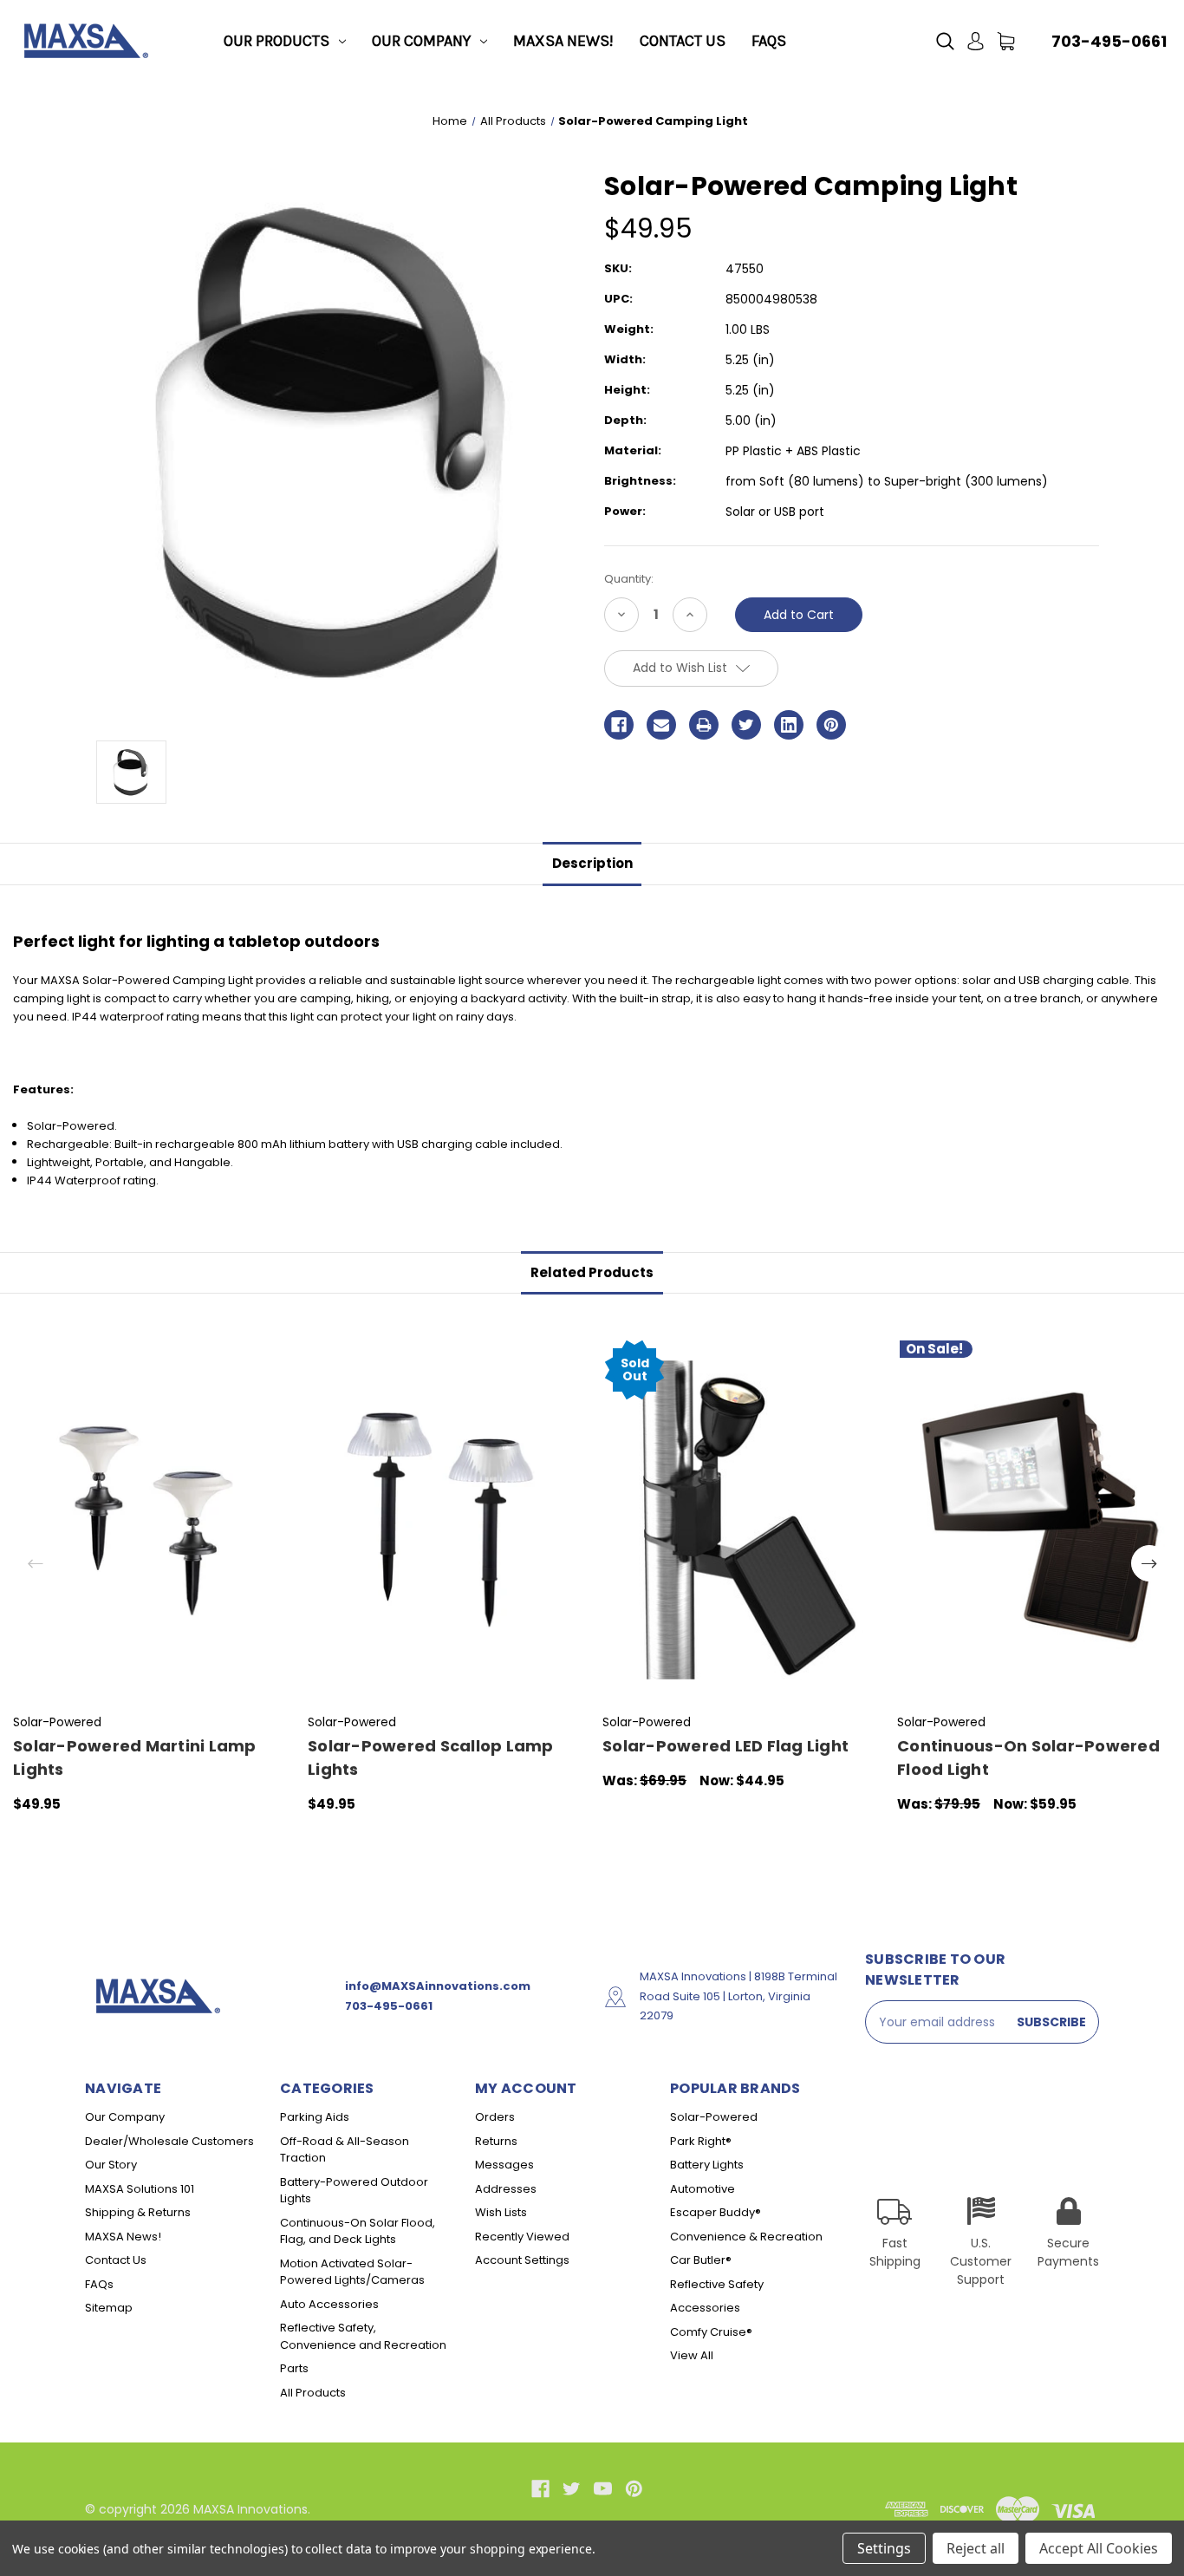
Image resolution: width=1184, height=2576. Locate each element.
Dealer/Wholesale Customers (169, 2141)
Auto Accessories (329, 2304)
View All (692, 2355)
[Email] (661, 725)
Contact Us (683, 41)
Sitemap (109, 2308)
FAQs (769, 41)
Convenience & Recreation (746, 2237)
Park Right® (701, 2141)
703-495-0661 (1109, 41)
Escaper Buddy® (716, 2212)
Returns (496, 2141)
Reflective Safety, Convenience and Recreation (363, 2336)
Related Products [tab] (592, 1272)
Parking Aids (315, 2117)
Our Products (276, 41)
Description (592, 863)
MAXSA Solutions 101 (140, 2189)
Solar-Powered (714, 2117)
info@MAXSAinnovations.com (438, 1986)
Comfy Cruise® (711, 2332)
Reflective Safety (717, 2284)
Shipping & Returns (138, 2212)
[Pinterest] (831, 725)
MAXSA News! (563, 41)
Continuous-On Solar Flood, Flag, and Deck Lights (358, 2231)
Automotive (703, 2189)
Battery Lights (707, 2165)
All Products (313, 2393)
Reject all (976, 2548)
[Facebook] (619, 725)
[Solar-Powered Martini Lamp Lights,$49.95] (151, 1520)
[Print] (704, 725)
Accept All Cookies (1099, 2548)
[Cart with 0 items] (1006, 41)
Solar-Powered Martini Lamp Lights (135, 1758)
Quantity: (629, 579)
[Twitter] (746, 725)
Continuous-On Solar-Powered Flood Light (1028, 1758)
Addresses (506, 2189)
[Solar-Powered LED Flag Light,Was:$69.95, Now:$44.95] (741, 1520)
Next (1149, 1563)
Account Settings (522, 2260)
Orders (495, 2117)
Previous (36, 1563)
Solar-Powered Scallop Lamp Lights (431, 1758)
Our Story (111, 2165)
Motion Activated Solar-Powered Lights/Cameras (352, 2272)
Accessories (705, 2308)
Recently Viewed (522, 2237)
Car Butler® (701, 2260)
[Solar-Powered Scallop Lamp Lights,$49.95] (446, 1520)
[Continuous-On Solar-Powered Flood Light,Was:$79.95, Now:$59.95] (1035, 1520)
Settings (884, 2548)
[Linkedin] (789, 725)
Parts (294, 2368)
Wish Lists (501, 2212)
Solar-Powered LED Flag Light (725, 1746)
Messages (504, 2165)
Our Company (421, 41)
